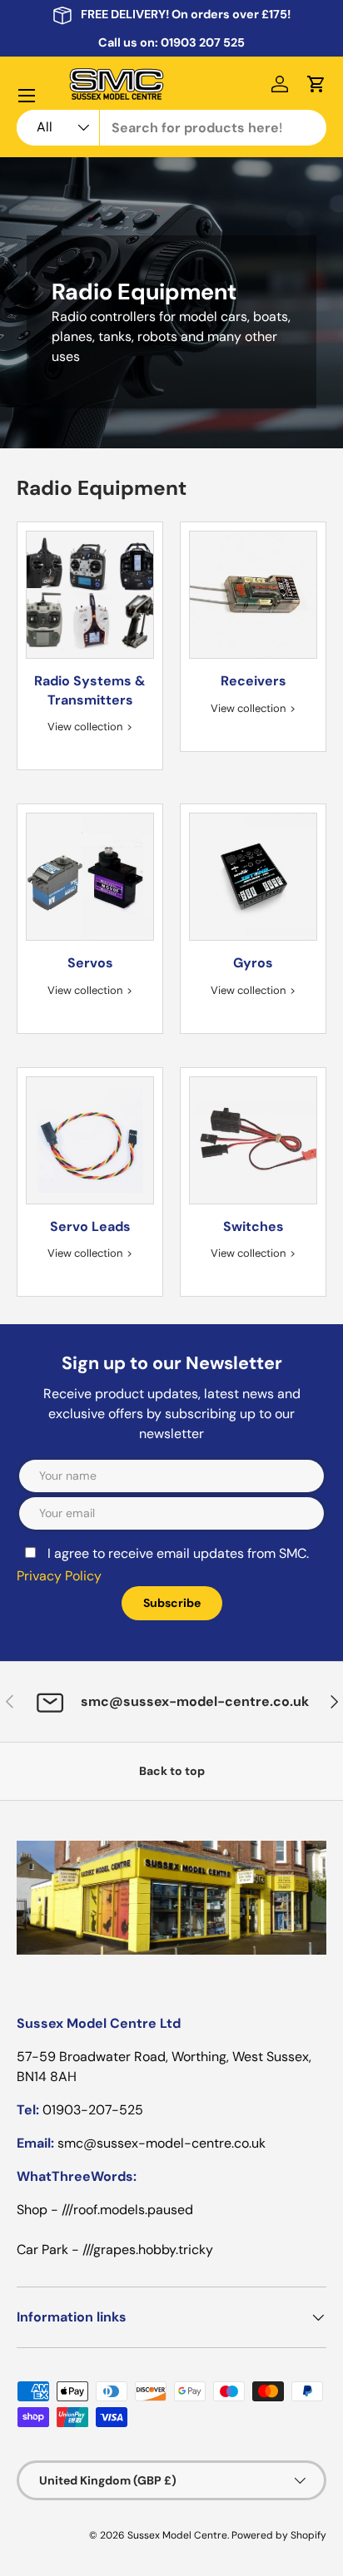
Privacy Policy (59, 1576)
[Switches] (253, 1140)
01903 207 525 (203, 42)
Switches (254, 1226)
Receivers (254, 681)
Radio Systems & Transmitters (90, 690)
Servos (90, 963)
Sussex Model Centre (177, 2535)
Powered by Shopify (279, 2535)
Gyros (253, 963)
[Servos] (90, 877)
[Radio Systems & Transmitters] (90, 595)
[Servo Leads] (90, 1140)
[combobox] (171, 128)
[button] (316, 84)
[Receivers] (253, 595)
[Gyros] (253, 877)
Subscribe (172, 1603)
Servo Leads (90, 1226)
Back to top (172, 1771)
